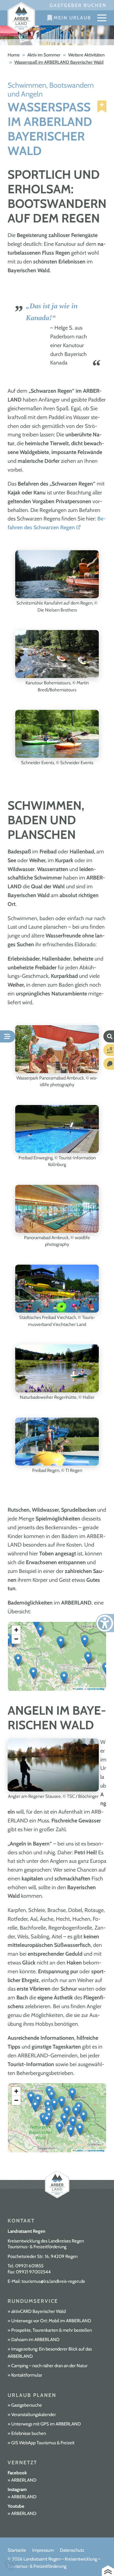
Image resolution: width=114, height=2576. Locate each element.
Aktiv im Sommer (44, 55)
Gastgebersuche (27, 2405)
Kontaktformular (27, 2375)
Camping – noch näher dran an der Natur (49, 2366)
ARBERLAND (24, 2480)
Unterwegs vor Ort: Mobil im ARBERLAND (51, 2321)
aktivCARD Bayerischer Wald (38, 2311)
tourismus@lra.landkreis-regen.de (53, 2281)
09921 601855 (29, 2266)
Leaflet (79, 1689)
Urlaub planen (32, 2395)
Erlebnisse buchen (29, 2433)
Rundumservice (33, 2301)
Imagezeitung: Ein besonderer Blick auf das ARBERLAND (50, 2353)
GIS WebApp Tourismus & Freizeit (43, 2443)
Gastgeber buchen (78, 5)
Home (14, 55)
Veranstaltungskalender (34, 2415)
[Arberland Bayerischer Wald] (21, 18)
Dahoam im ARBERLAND (35, 2340)
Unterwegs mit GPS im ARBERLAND (46, 2424)
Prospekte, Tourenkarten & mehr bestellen (52, 2330)
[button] (33, 1673)
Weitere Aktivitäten (86, 55)
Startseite (17, 2550)
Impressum (43, 2550)
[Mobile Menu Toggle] (102, 18)
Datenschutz (72, 2550)
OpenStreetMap (96, 2151)
